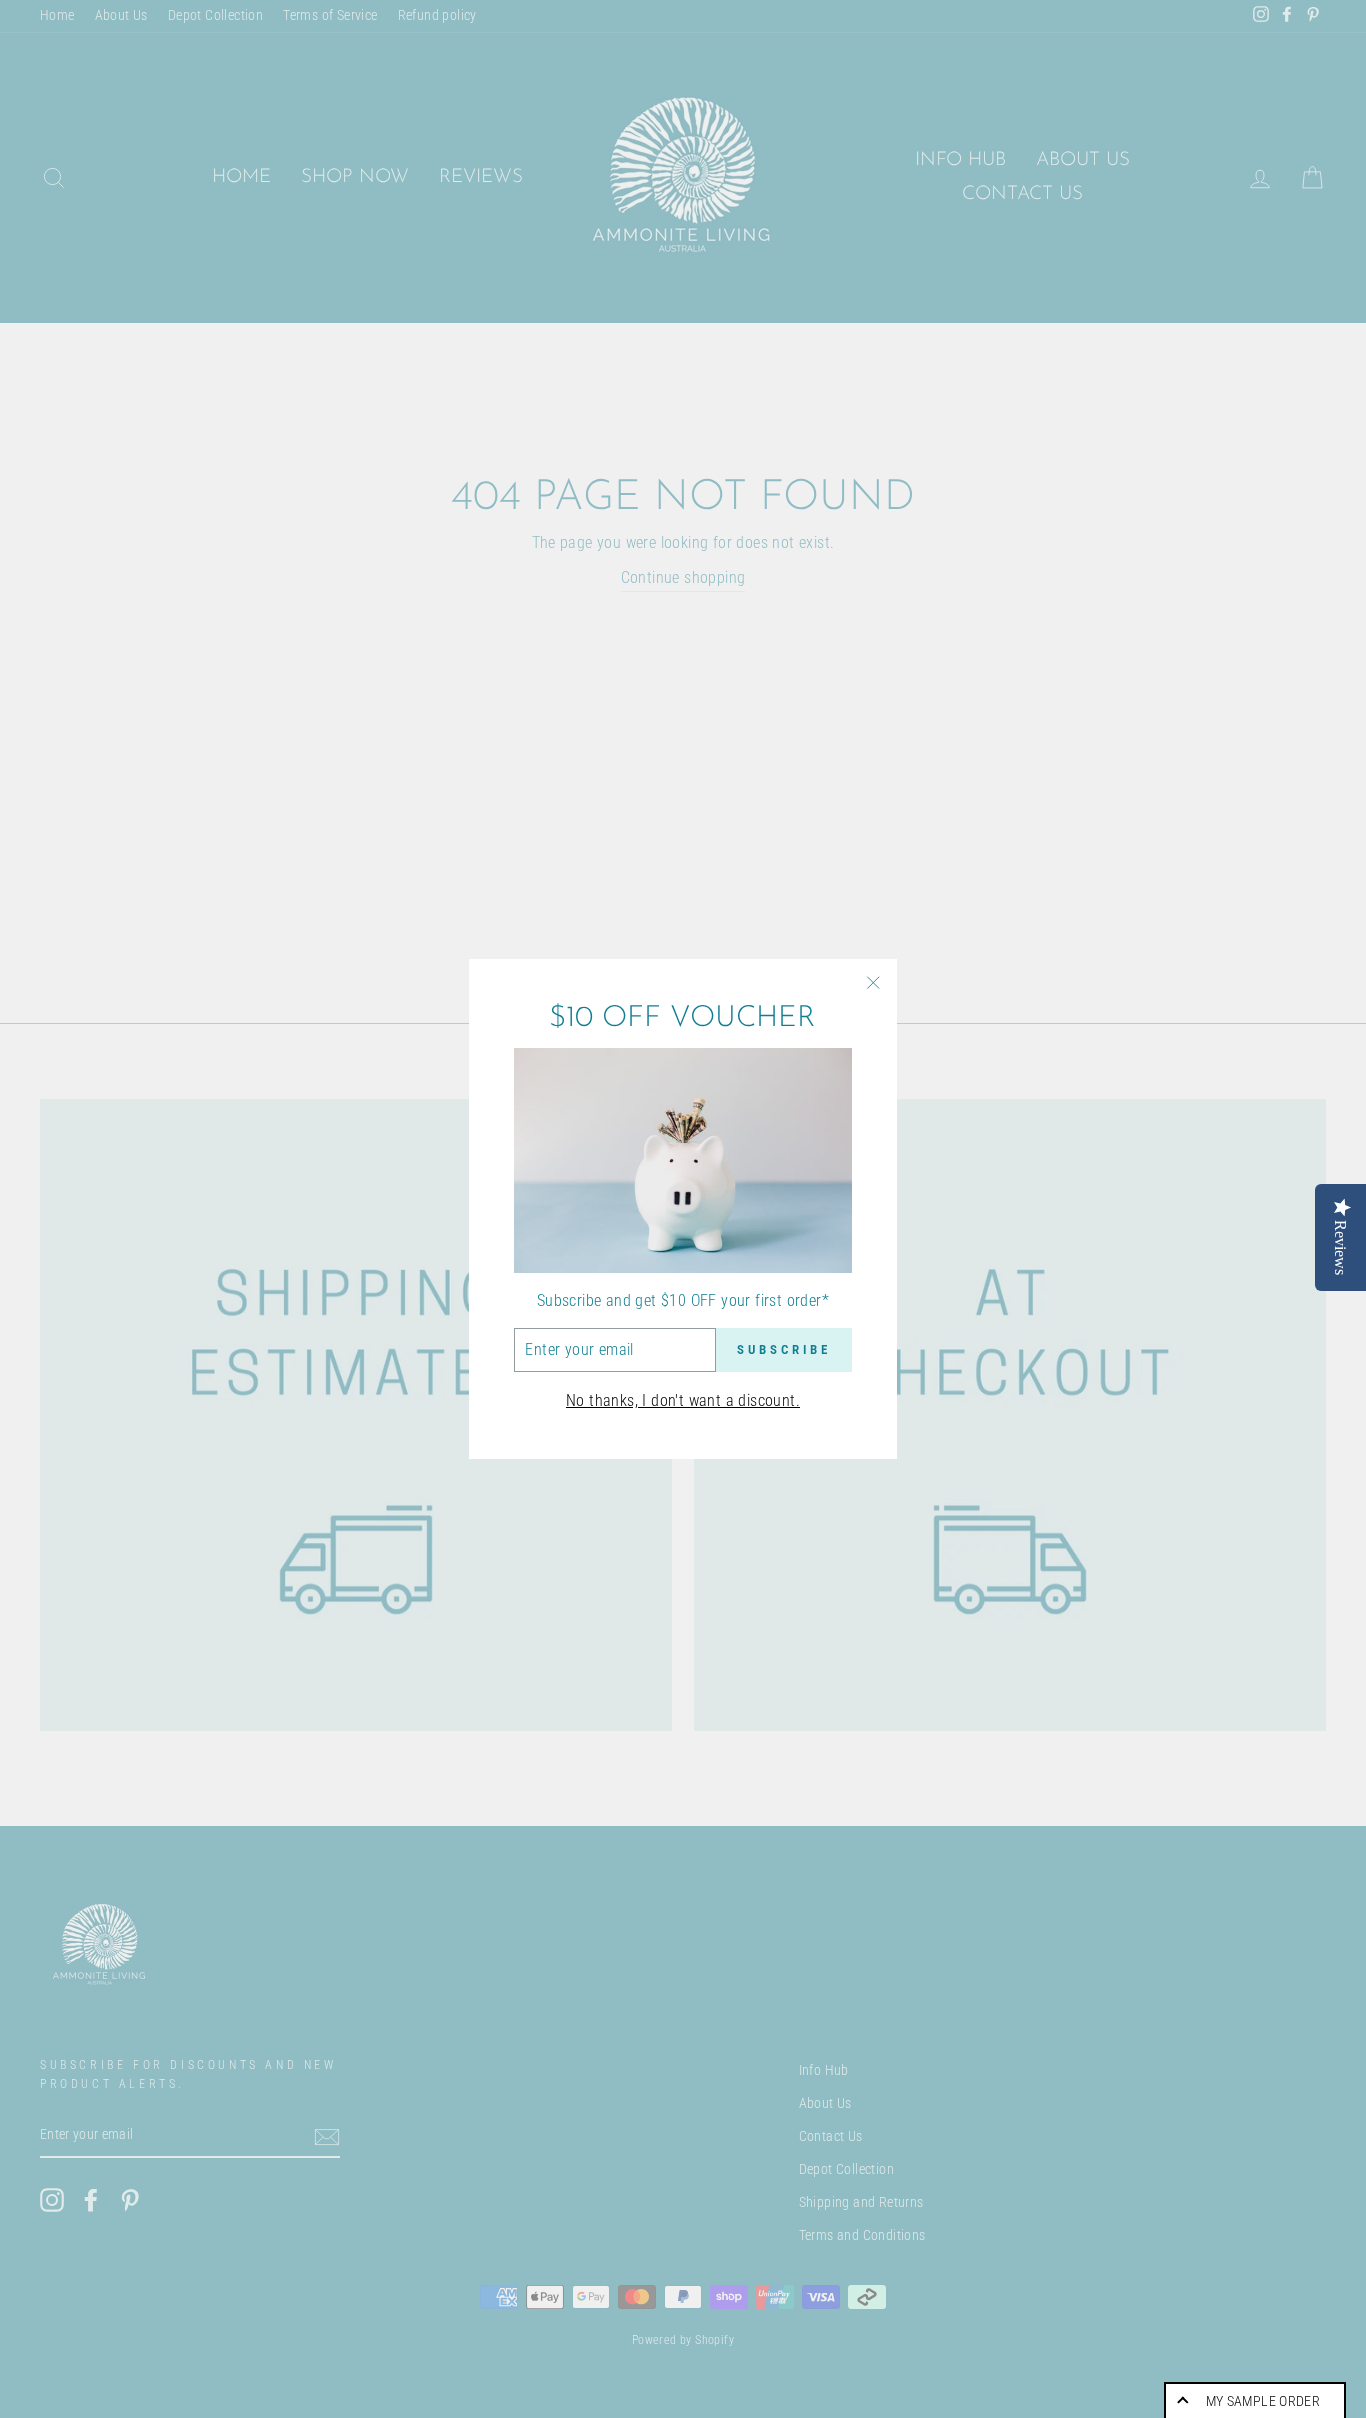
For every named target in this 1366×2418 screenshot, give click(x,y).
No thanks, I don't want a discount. (683, 1400)
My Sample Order (1263, 2401)
